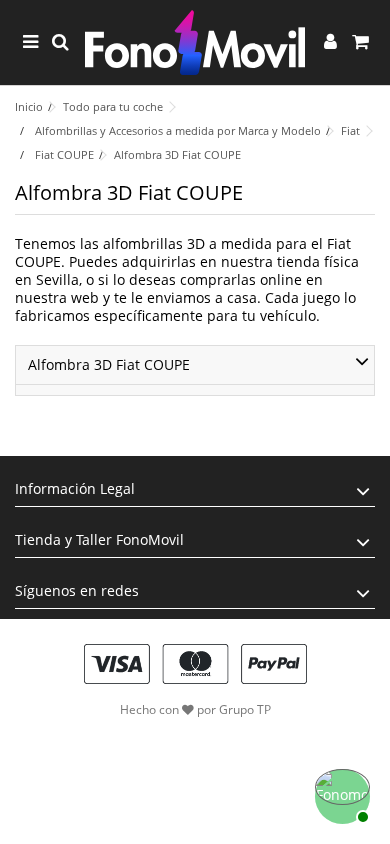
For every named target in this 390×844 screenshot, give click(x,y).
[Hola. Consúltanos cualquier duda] (340, 794)
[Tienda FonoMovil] (195, 42)
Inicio (29, 106)
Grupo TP (245, 709)
